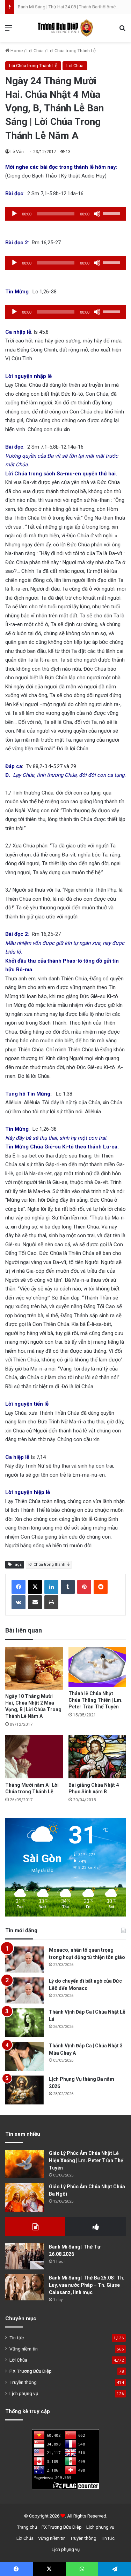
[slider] (112, 213)
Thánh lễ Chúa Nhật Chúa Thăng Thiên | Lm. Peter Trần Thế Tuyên (96, 1700)
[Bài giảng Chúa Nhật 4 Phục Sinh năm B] (97, 1757)
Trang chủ (27, 2527)
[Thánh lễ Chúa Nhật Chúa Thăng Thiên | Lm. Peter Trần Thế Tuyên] (97, 1667)
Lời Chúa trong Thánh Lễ (72, 51)
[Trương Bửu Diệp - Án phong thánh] (66, 28)
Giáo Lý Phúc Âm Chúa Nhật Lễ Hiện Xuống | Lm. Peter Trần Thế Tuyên (86, 2160)
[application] (65, 214)
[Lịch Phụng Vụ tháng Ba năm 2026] (24, 2090)
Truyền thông (23, 2382)
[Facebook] (19, 1587)
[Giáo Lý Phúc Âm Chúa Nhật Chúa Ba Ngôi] (24, 2198)
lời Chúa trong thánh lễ (49, 1564)
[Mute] (97, 214)
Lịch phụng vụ (24, 2393)
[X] (35, 1587)
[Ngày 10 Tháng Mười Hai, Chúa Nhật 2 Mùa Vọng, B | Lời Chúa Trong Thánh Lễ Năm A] (34, 1668)
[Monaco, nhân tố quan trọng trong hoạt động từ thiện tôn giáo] (24, 1959)
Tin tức (17, 2338)
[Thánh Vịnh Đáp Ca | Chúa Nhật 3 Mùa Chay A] (24, 2057)
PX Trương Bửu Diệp (31, 2371)
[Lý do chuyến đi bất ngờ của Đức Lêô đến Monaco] (24, 1990)
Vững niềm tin (24, 2349)
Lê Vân (17, 152)
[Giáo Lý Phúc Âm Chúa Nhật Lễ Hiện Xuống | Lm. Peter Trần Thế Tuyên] (24, 2164)
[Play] (14, 214)
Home (16, 51)
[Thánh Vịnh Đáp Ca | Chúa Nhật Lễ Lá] (24, 2023)
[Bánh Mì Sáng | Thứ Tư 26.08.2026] (24, 2256)
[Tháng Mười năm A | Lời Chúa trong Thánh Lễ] (34, 1757)
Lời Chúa (35, 51)
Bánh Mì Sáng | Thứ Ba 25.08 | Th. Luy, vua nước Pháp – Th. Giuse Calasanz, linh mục (87, 2285)
